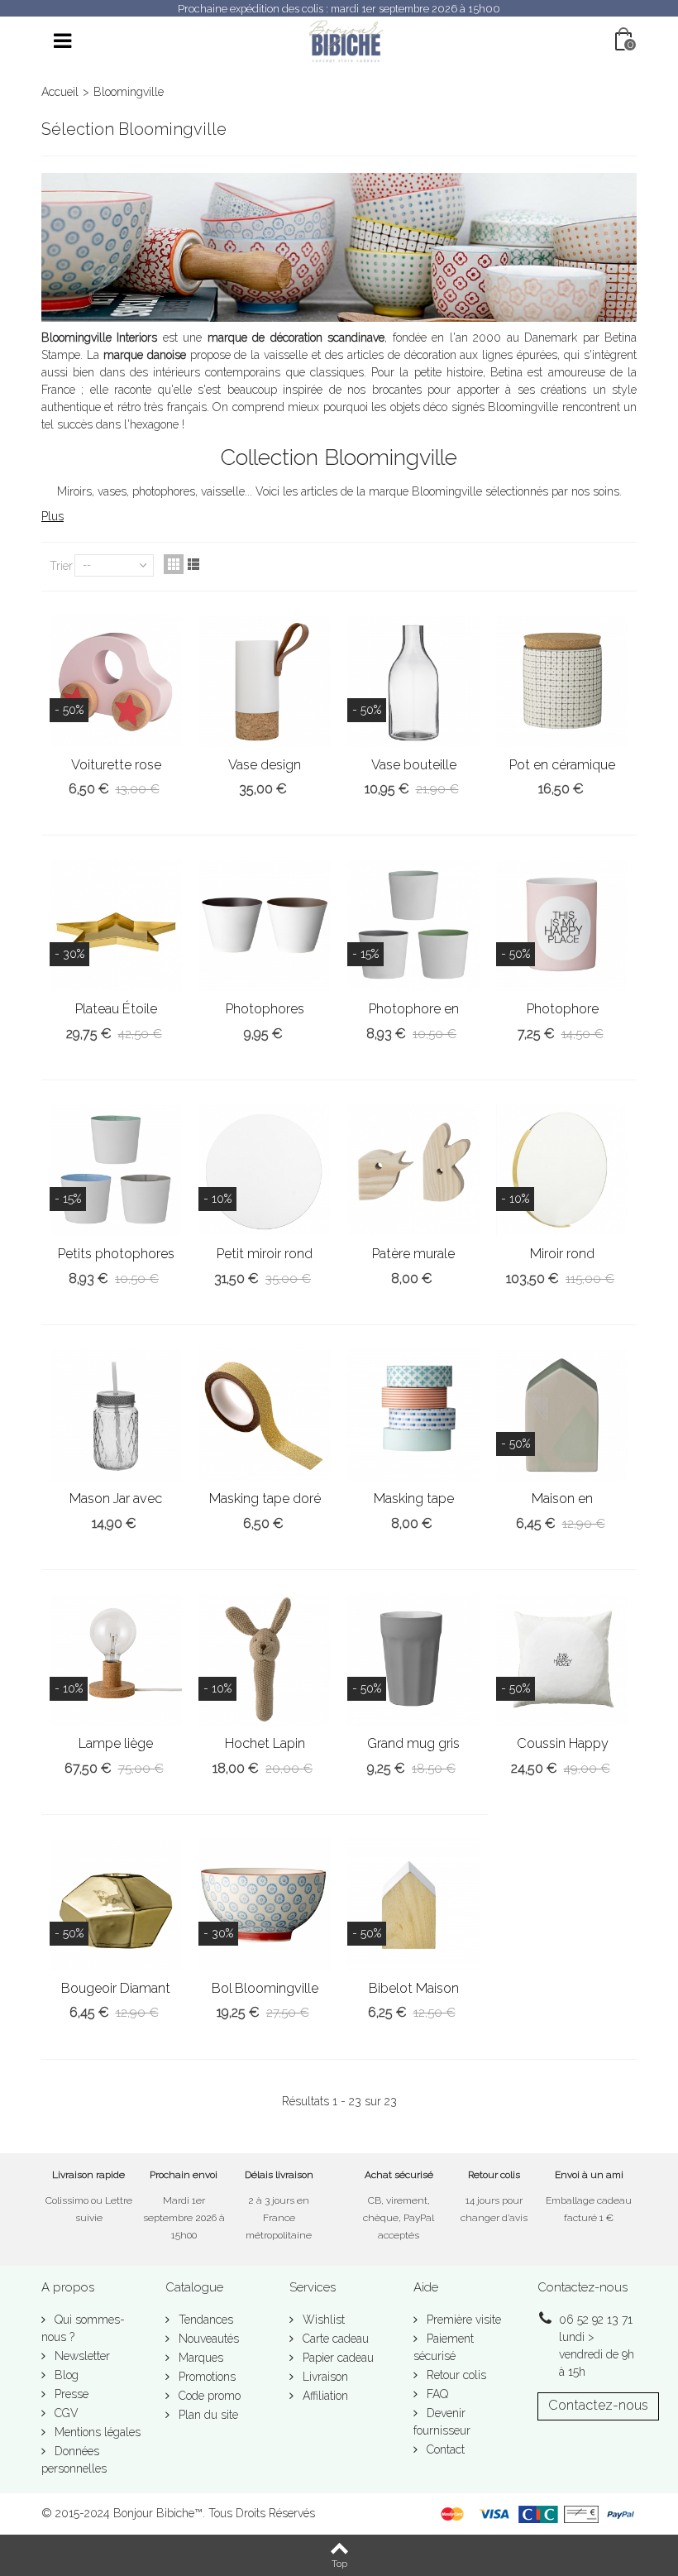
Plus (53, 516)
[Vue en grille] (174, 564)
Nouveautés (207, 2339)
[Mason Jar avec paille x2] (116, 1415)
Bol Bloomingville (265, 1988)
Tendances (204, 2320)
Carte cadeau (334, 2339)
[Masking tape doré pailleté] (265, 1415)
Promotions (205, 2377)
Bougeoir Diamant (116, 1988)
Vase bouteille (414, 765)
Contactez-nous (598, 2405)
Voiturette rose (116, 765)
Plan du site (207, 2415)
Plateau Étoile (116, 1009)
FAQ (436, 2394)
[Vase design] (265, 681)
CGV (65, 2413)
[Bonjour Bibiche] (346, 41)
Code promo (208, 2396)
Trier (61, 566)
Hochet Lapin (265, 1743)
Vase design (265, 765)
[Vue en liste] (193, 564)
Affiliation (324, 2396)
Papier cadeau (337, 2358)
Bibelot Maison (414, 1988)
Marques (199, 2358)
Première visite (462, 2320)
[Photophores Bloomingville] (265, 925)
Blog (65, 2375)
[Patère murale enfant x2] (413, 1170)
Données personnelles (74, 2460)
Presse (70, 2394)
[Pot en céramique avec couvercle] (562, 681)
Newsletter (81, 2356)
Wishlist (322, 2320)
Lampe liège (116, 1743)
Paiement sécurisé (444, 2347)
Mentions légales (96, 2432)
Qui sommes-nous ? (83, 2328)
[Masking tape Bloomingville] (413, 1415)
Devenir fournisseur (442, 2422)
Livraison (324, 2377)
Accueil (60, 92)
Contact (444, 2449)
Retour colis (455, 2375)
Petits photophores (116, 1254)
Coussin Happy (563, 1743)
